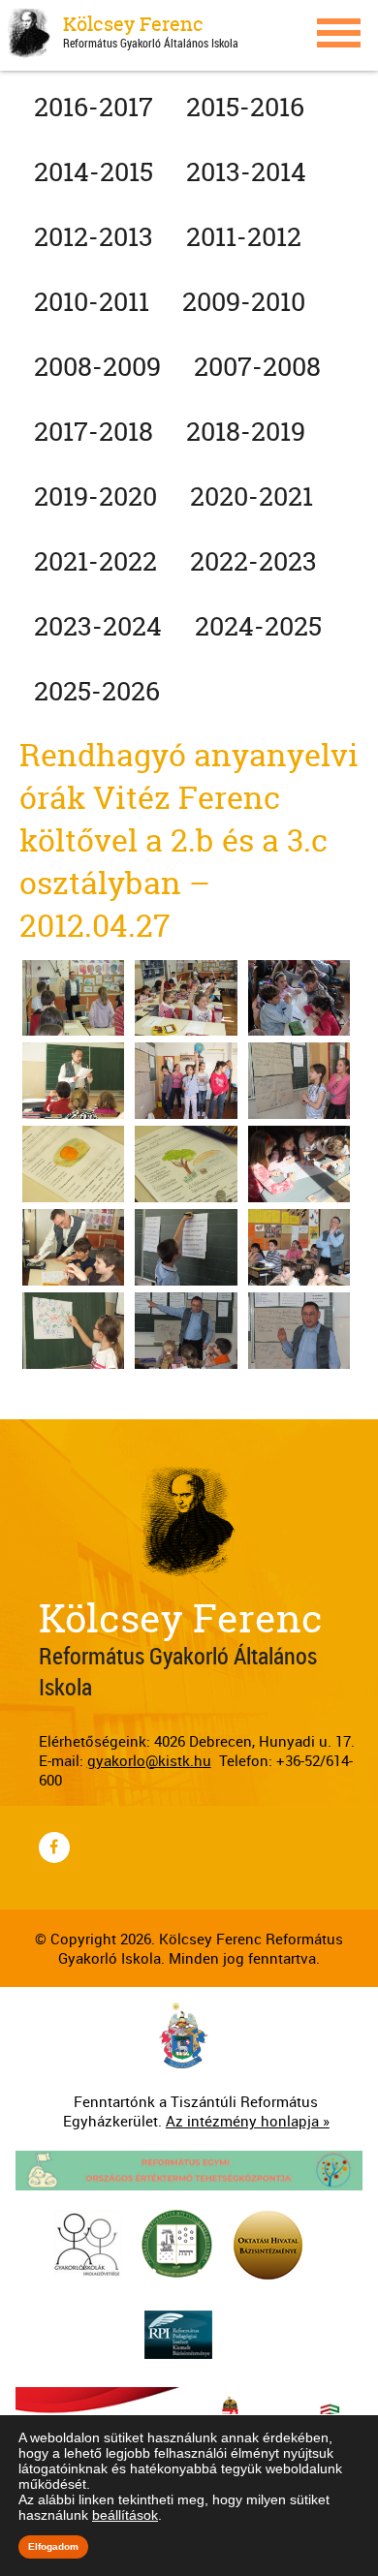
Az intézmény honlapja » (248, 2121)
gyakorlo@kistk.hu (149, 1760)
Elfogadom (53, 2546)
